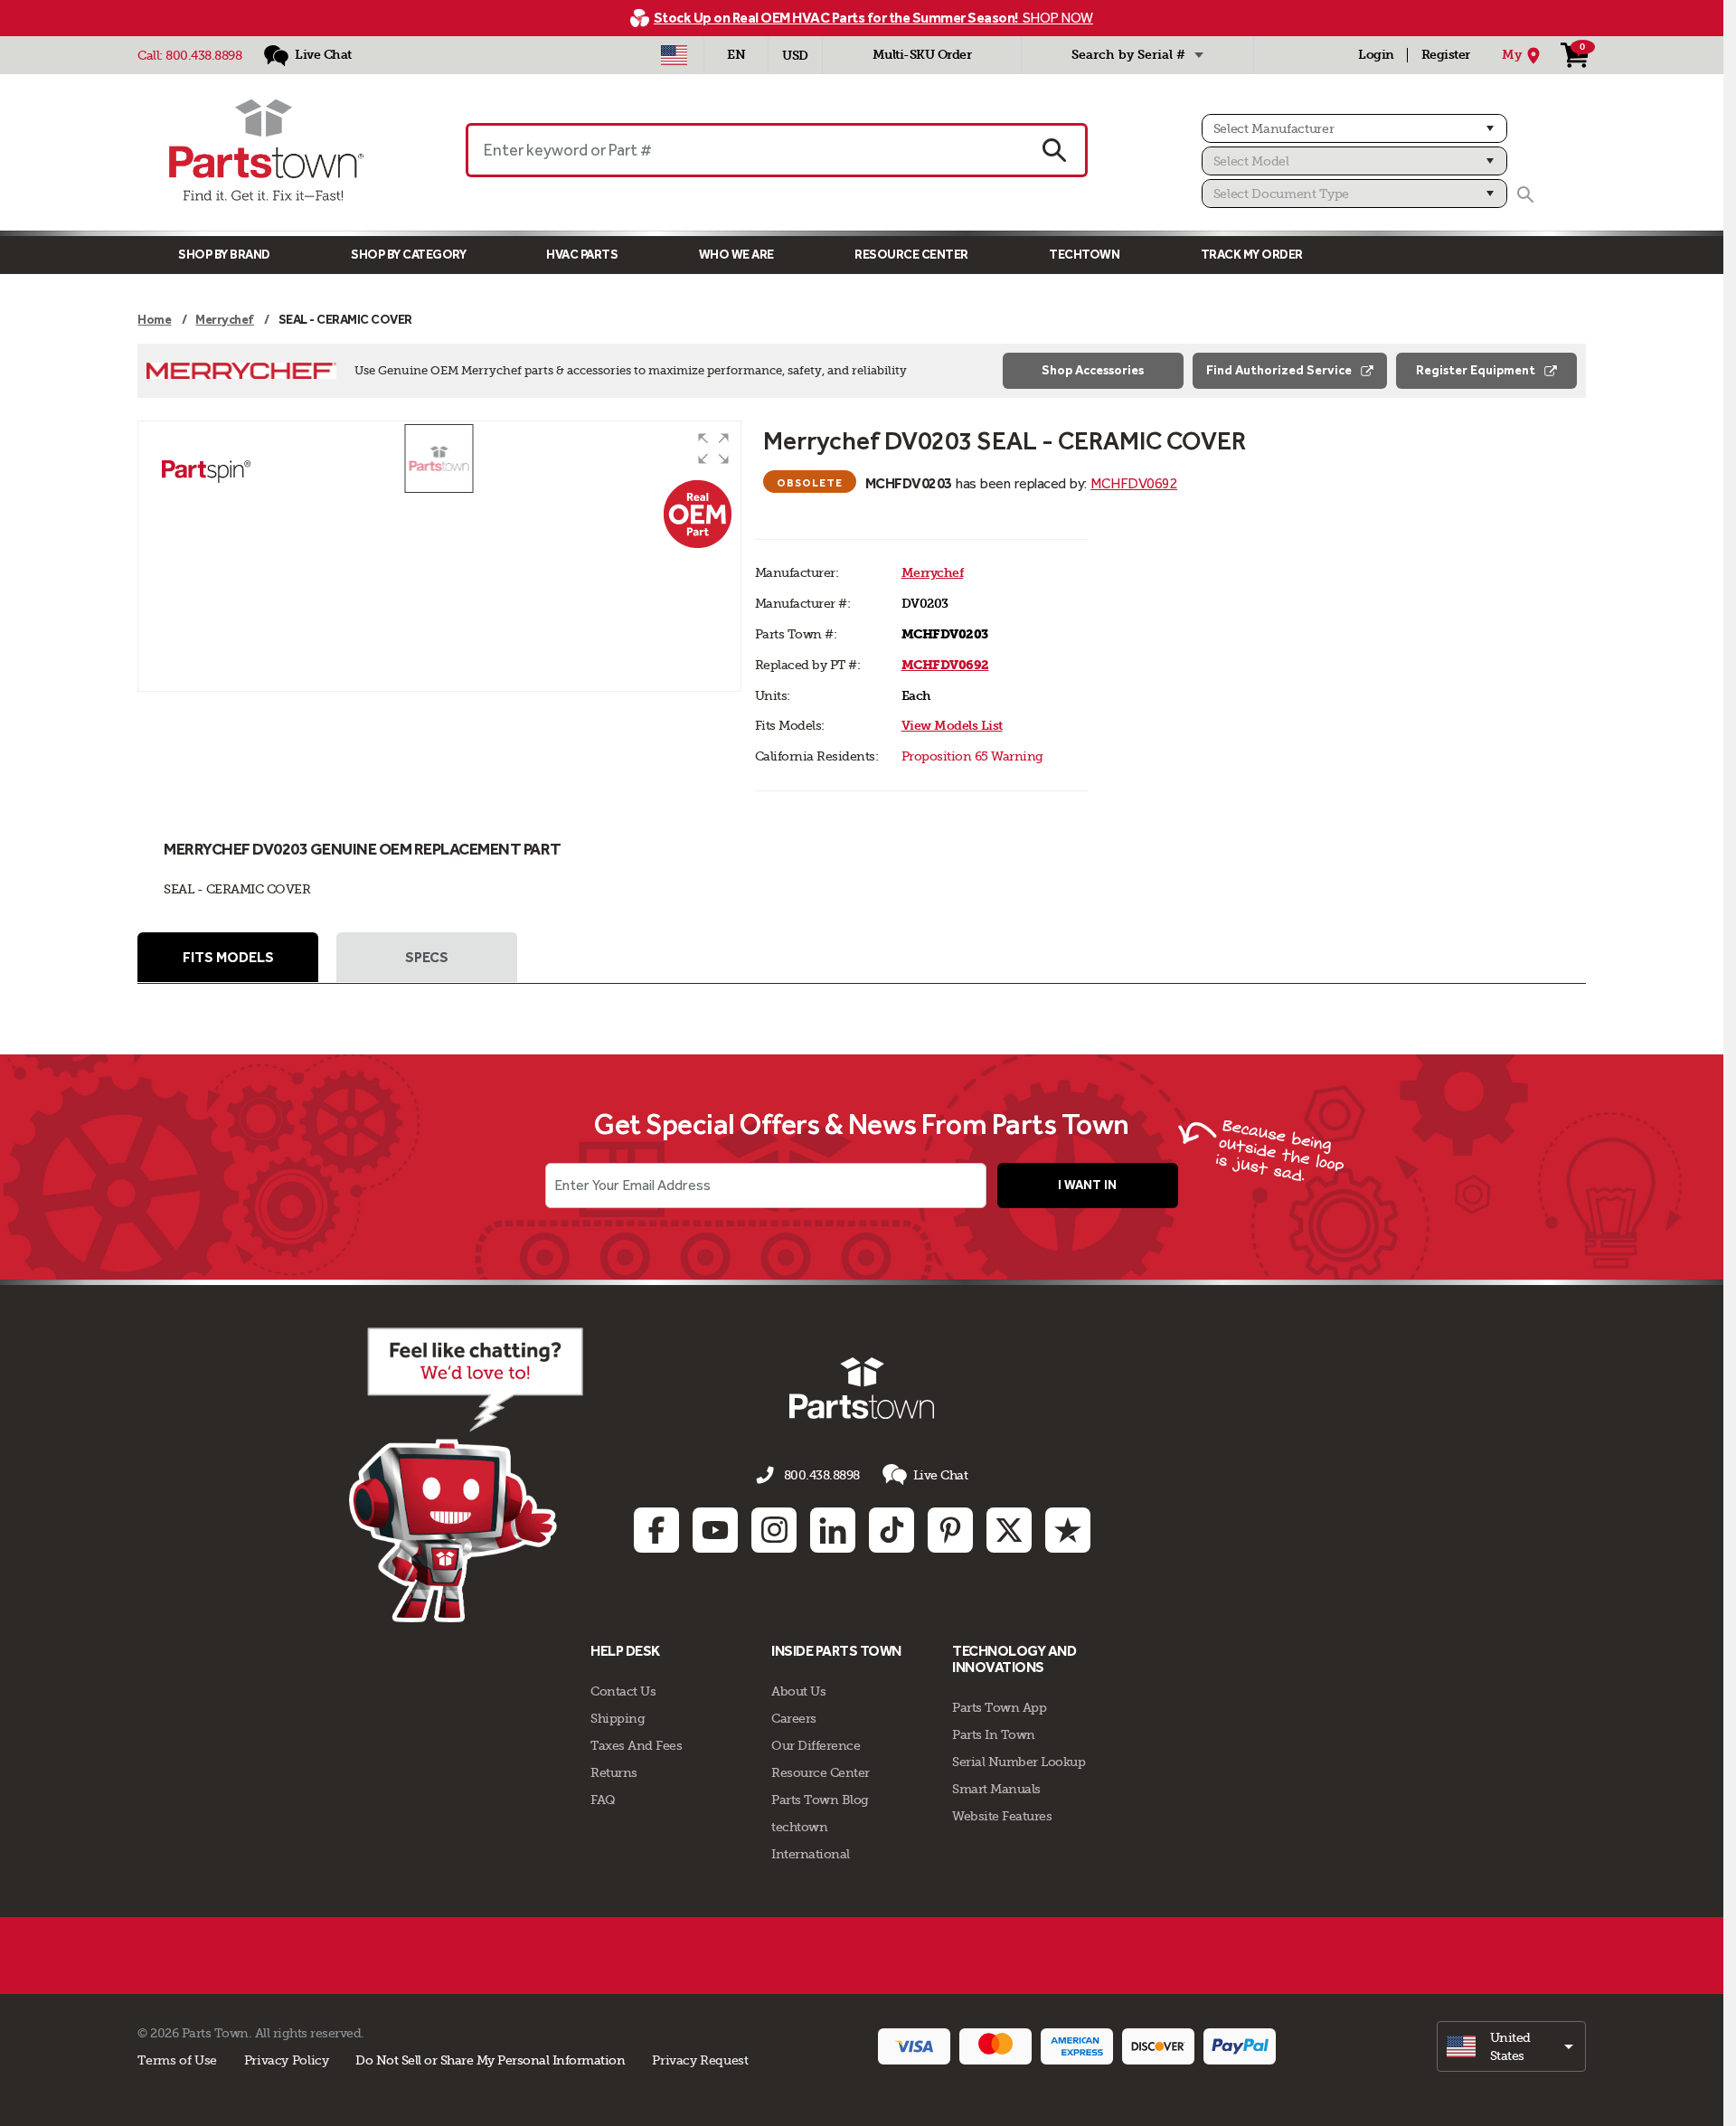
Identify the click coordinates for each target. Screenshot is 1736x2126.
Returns (614, 1772)
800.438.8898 (203, 55)
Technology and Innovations (1014, 1659)
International (811, 1854)
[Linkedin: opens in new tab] (833, 1530)
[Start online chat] (466, 1475)
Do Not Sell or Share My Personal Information (490, 2060)
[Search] (1525, 194)
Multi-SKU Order (922, 55)
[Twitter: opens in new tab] (1009, 1530)
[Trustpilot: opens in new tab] (1068, 1530)
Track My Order (1252, 255)
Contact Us (623, 1691)
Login (1376, 55)
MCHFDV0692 (1134, 483)
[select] (1511, 2046)
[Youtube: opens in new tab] (715, 1530)
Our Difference (816, 1745)
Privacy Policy (287, 2060)
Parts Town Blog (820, 1800)
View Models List (952, 726)
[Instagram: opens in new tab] (774, 1530)
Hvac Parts (582, 255)
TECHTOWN (1084, 255)
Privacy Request (700, 2060)
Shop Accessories (1093, 370)
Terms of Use (177, 2060)
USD (795, 56)
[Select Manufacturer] (1354, 128)
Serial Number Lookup (1019, 1762)
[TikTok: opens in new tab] (892, 1530)
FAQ (603, 1800)
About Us (798, 1691)
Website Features (1002, 1816)
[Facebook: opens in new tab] (656, 1530)
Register (1446, 55)
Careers (794, 1718)
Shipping (618, 1718)
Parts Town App (999, 1707)
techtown (799, 1827)
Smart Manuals (996, 1789)
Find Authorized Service (1279, 370)
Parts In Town (994, 1734)
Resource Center (911, 255)
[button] (713, 449)
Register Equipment (1476, 370)
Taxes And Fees (636, 1745)
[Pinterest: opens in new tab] (950, 1530)
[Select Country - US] (674, 55)
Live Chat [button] (941, 1475)
